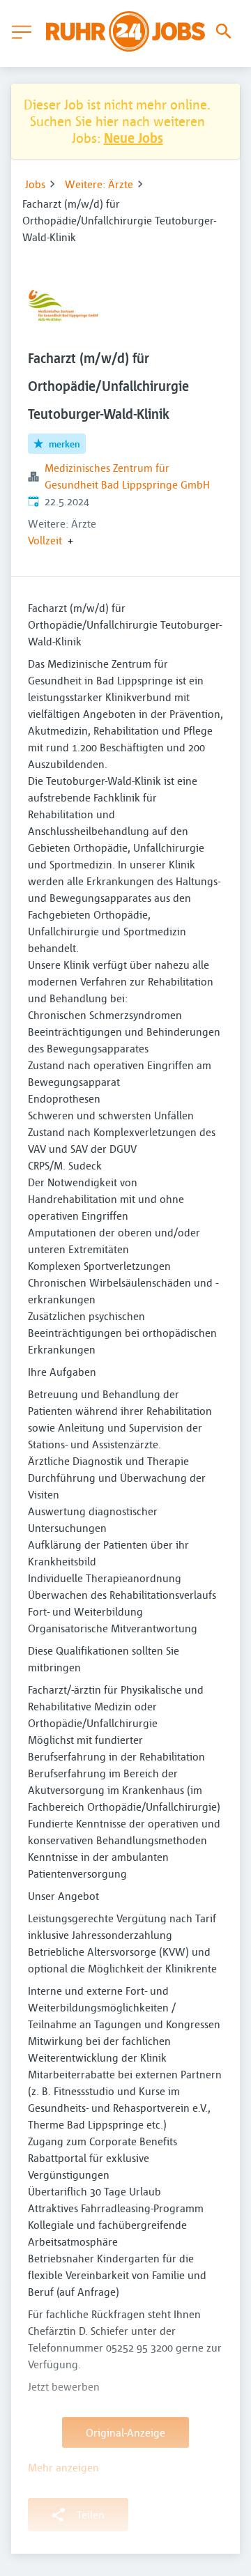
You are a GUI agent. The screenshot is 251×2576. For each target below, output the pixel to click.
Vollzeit (45, 540)
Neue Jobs (134, 138)
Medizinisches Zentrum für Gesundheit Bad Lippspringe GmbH (127, 476)
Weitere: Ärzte (99, 184)
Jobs (35, 184)
